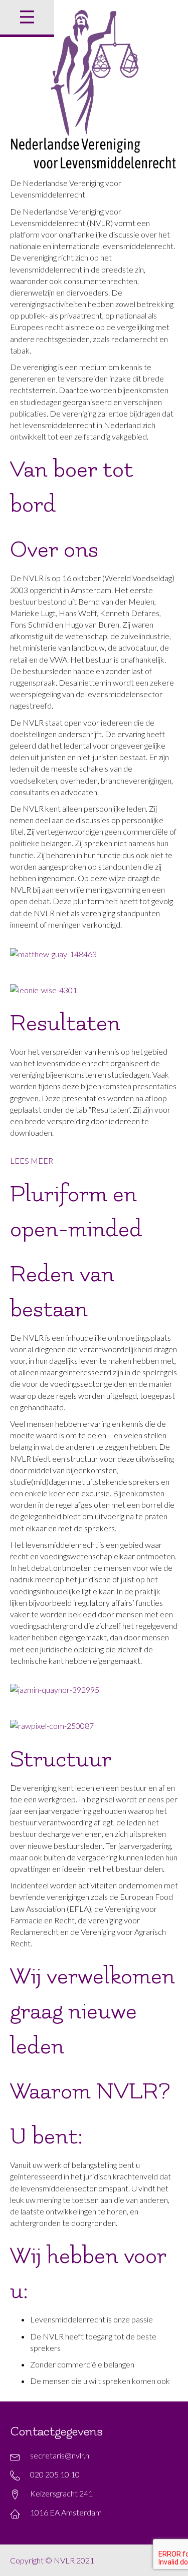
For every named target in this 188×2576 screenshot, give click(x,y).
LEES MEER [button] (32, 1160)
